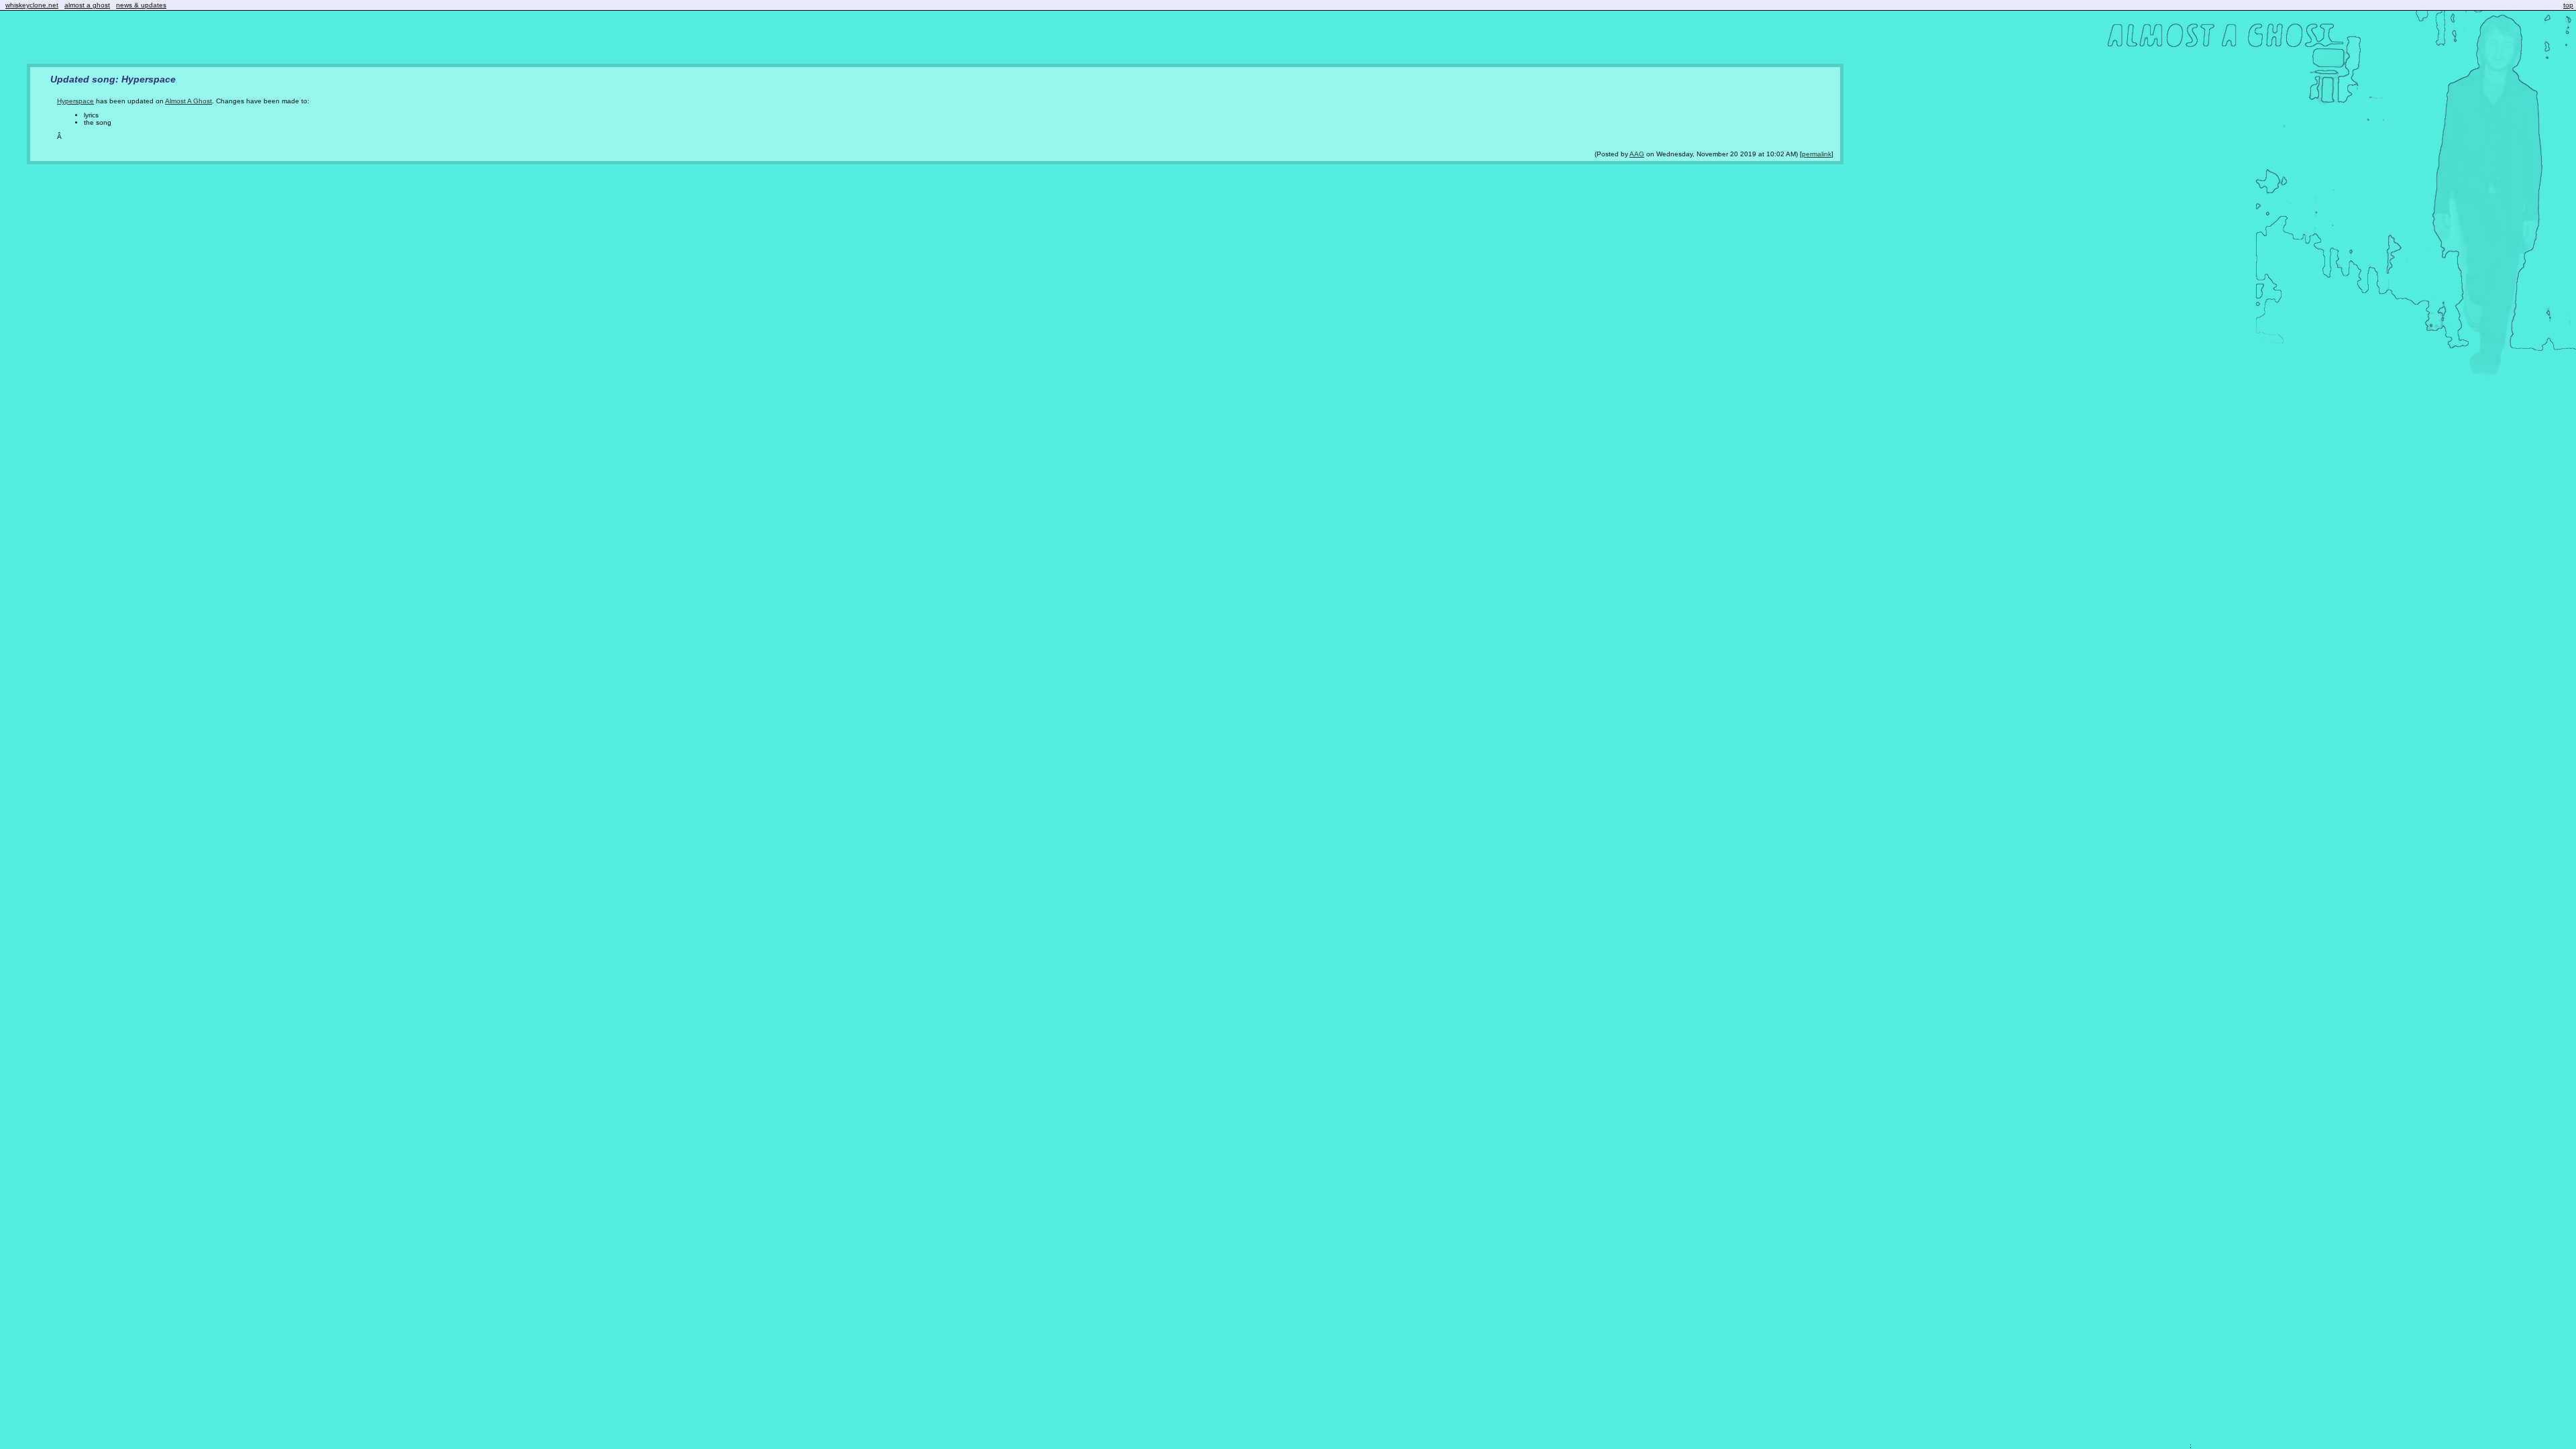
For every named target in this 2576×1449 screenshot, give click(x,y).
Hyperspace (75, 101)
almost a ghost (87, 5)
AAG (1637, 154)
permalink (1817, 154)
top (2568, 5)
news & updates (141, 5)
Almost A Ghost (189, 101)
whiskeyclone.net (32, 5)
